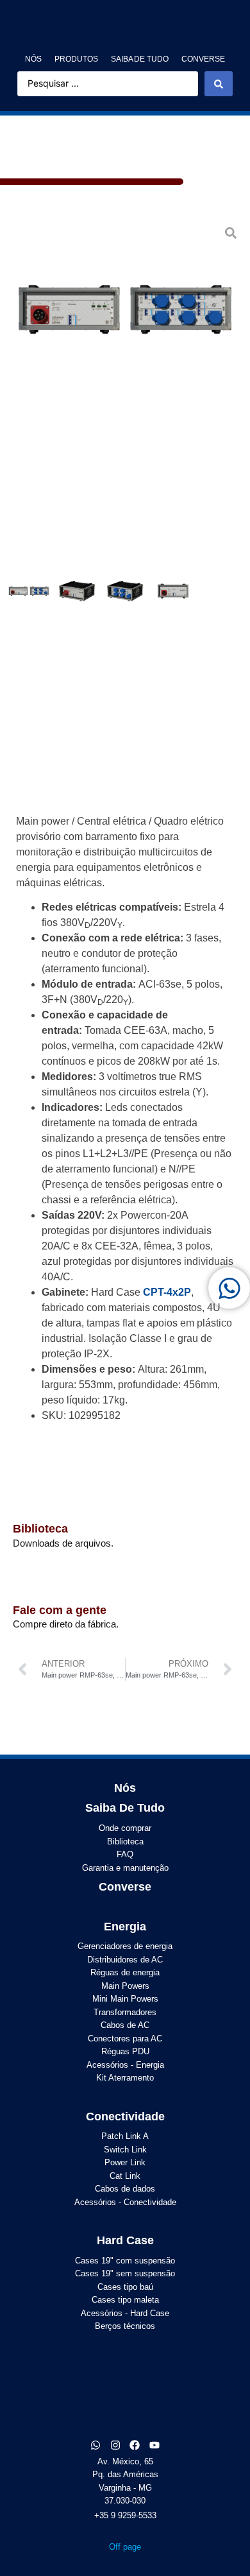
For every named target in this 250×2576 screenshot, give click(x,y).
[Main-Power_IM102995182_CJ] (125, 309)
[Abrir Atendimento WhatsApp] (229, 1288)
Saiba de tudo (125, 1808)
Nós (125, 1788)
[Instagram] (115, 2445)
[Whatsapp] (96, 2445)
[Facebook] (135, 2445)
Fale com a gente (60, 1610)
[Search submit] (219, 83)
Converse (125, 1887)
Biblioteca (40, 1529)
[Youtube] (154, 2445)
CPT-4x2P (167, 1292)
